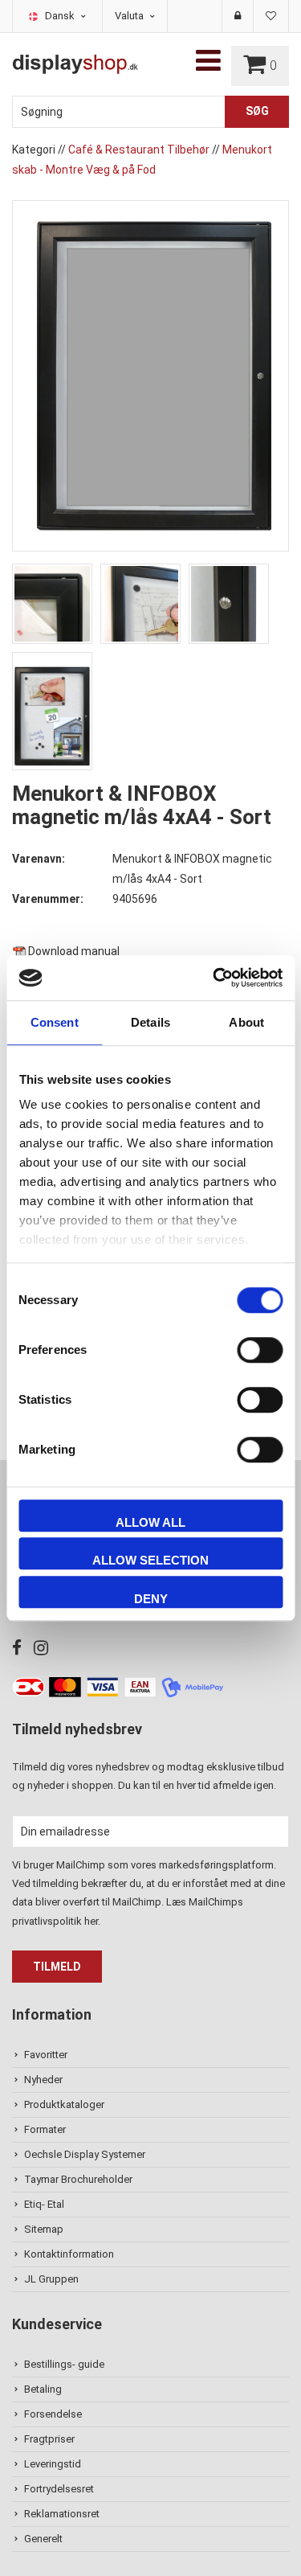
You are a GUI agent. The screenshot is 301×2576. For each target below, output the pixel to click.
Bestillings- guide (64, 2364)
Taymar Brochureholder (78, 2179)
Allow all (150, 1522)
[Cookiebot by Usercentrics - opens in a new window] (214, 978)
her (91, 1921)
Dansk (61, 16)
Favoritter (46, 2055)
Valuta (130, 16)
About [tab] (246, 1022)
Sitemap (44, 2229)
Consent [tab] (55, 1022)
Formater (45, 2129)
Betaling (43, 2389)
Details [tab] (150, 1022)
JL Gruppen (51, 2279)
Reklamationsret (62, 2514)
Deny (151, 1599)
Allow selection (150, 1560)
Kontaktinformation (69, 2254)
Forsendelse (53, 2414)
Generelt (43, 2539)
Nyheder (43, 2080)
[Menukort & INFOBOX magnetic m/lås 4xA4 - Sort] (150, 375)
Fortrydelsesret (59, 2489)
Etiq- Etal (44, 2204)
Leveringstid (53, 2464)
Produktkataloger (64, 2104)
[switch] (260, 1350)
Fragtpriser (49, 2439)
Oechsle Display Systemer (85, 2154)
